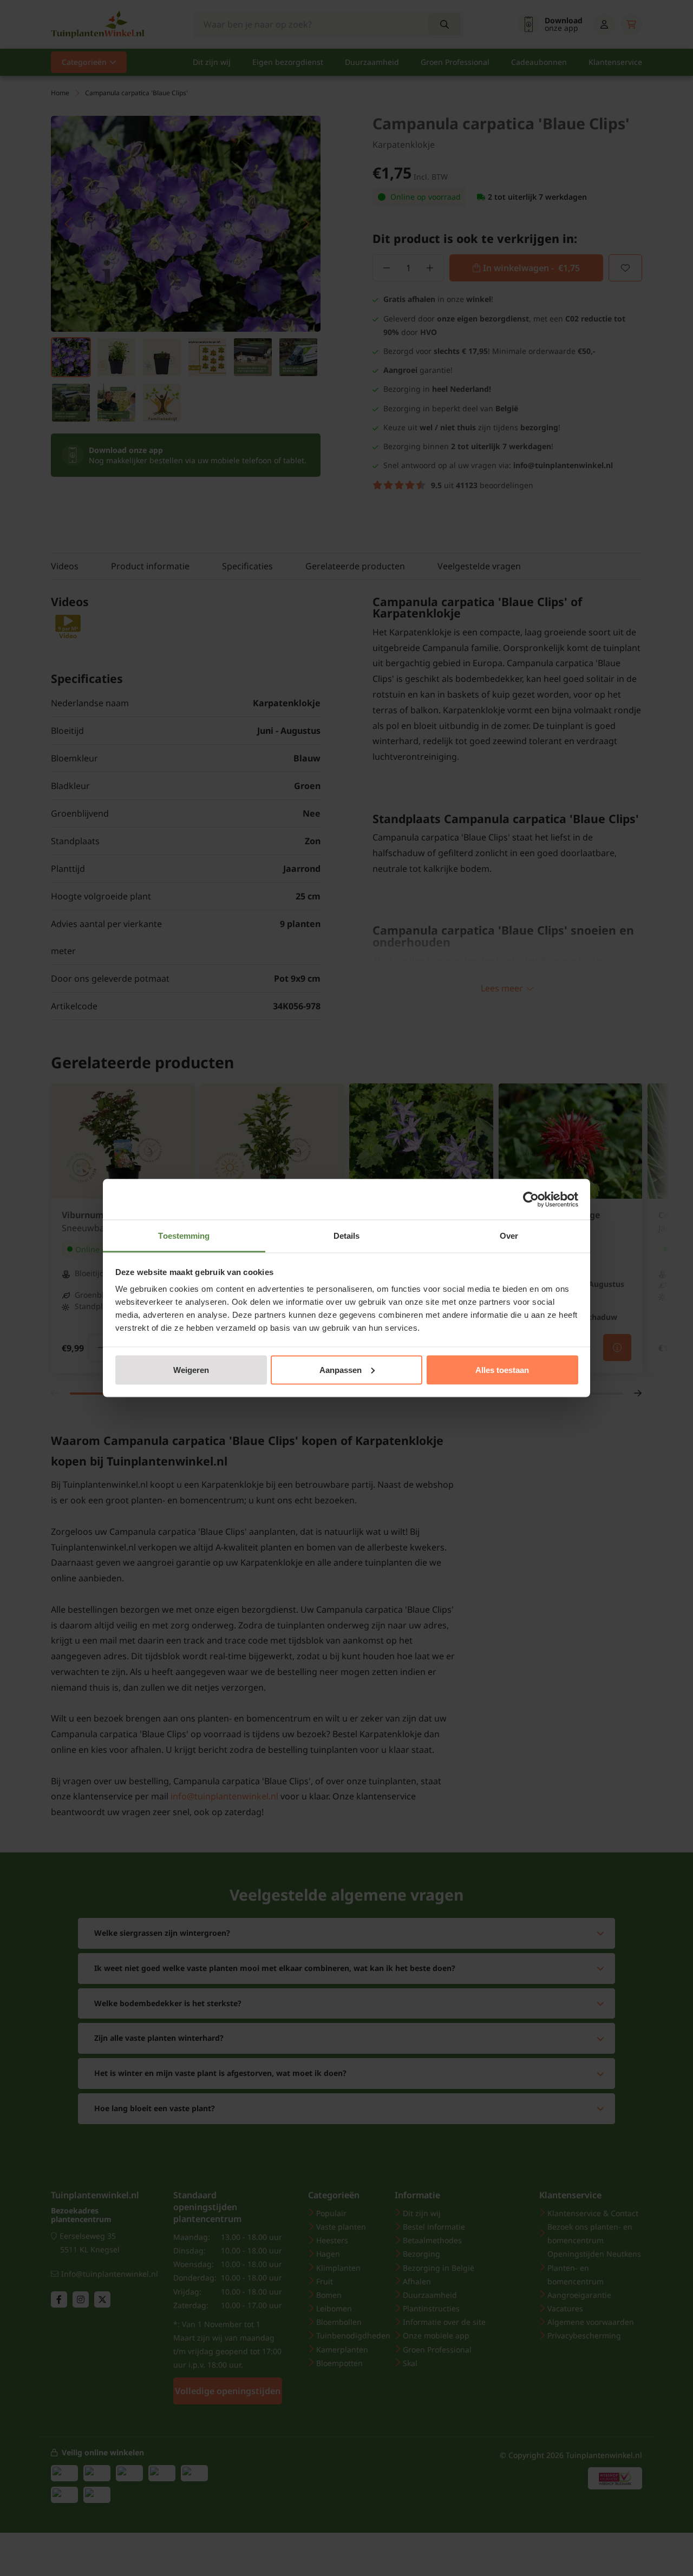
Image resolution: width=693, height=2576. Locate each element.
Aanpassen (341, 1369)
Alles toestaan (502, 1369)
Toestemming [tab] (184, 1236)
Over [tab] (509, 1236)
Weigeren (191, 1369)
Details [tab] (347, 1236)
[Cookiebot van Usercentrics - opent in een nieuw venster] (531, 1199)
